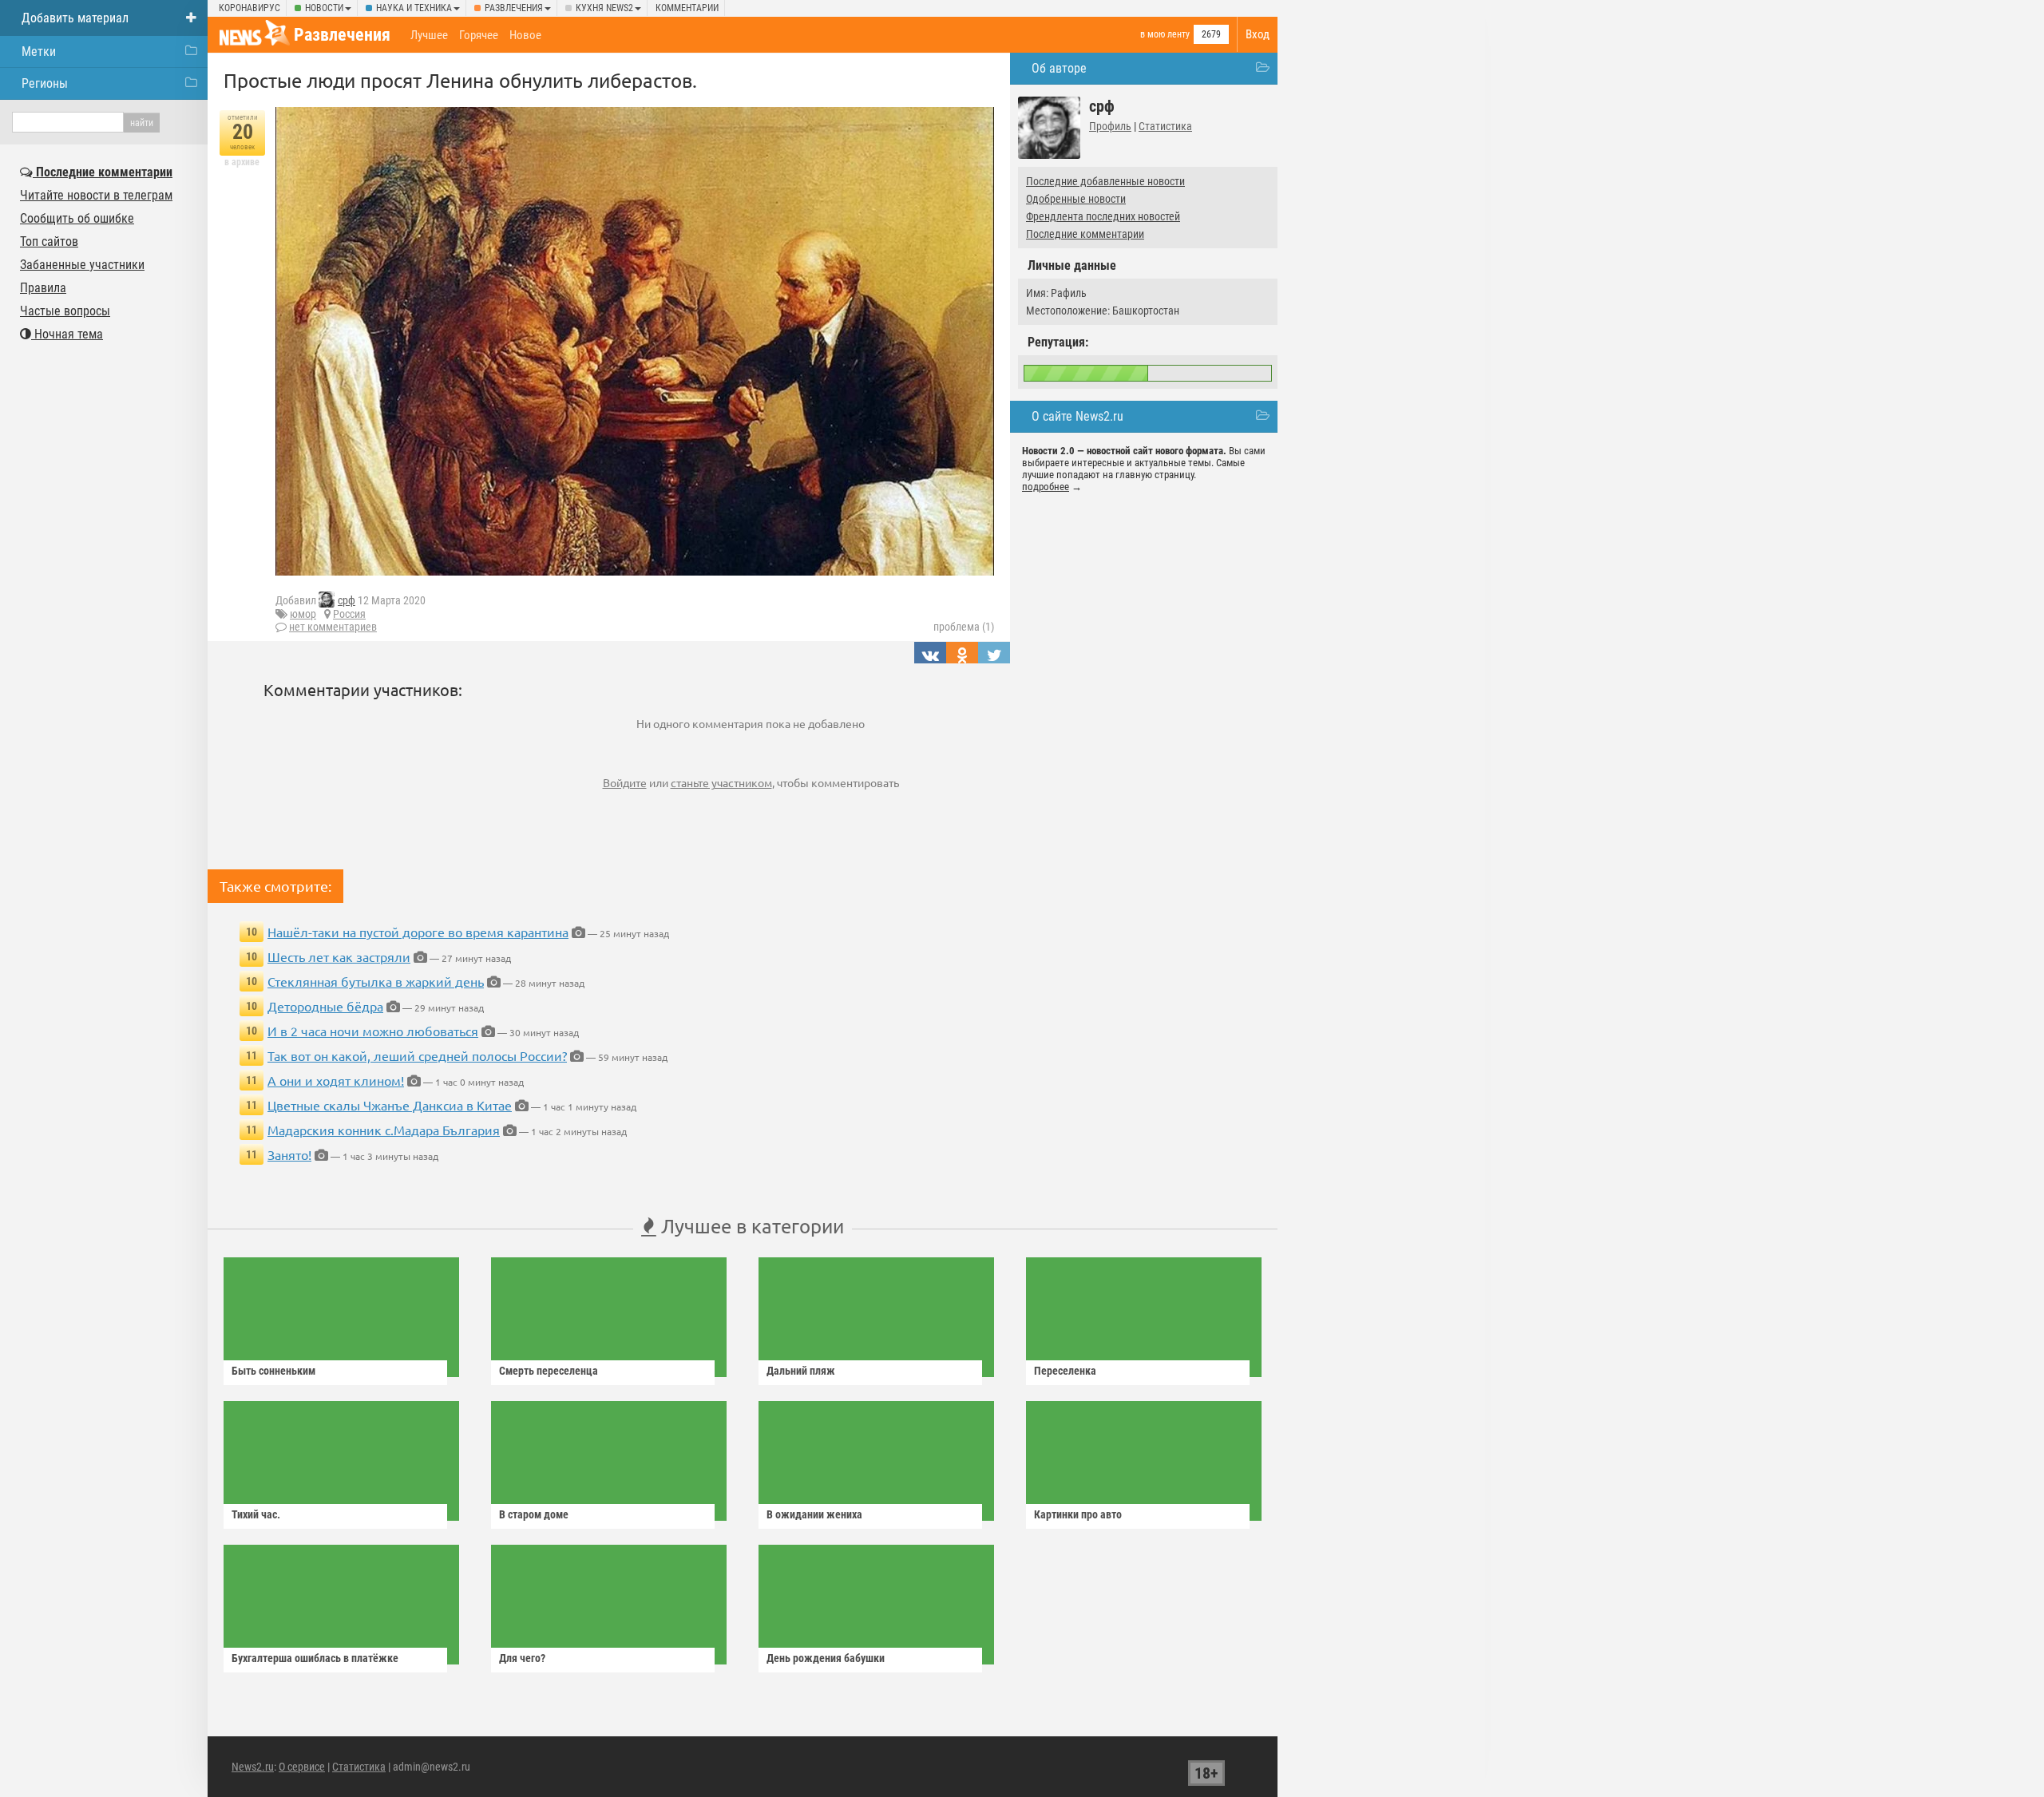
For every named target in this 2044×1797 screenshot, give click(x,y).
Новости (324, 8)
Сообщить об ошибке (77, 218)
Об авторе (1059, 68)
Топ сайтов (49, 241)
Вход (1258, 34)
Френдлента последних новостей (1103, 216)
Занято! (289, 1154)
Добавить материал (75, 18)
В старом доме (534, 1514)
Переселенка (1065, 1371)
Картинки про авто (1078, 1514)
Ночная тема (67, 334)
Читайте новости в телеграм (96, 195)
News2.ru (253, 1767)
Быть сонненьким (273, 1371)
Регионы (45, 83)
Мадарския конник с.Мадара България (384, 1130)
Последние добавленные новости (1105, 181)
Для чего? (522, 1658)
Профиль (1110, 126)
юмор (303, 614)
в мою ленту (1165, 34)
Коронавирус (250, 8)
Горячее (479, 35)
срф (347, 600)
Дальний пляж (801, 1371)
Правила (43, 288)
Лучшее (429, 35)
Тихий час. (256, 1514)
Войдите (625, 782)
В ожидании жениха (814, 1514)
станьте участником (721, 782)
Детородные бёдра (325, 1006)
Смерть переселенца (549, 1371)
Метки (39, 51)
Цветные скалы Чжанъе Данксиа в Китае (390, 1105)
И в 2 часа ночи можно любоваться (373, 1031)
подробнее (1046, 487)
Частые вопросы (65, 311)
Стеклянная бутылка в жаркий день (376, 981)
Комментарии (687, 8)
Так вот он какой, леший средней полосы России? (417, 1055)
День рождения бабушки (826, 1658)
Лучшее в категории (750, 1226)
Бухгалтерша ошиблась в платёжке (315, 1658)
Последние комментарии (1085, 234)
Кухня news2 (604, 8)
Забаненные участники (82, 265)
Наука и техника (414, 8)
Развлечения (514, 8)
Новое (525, 35)
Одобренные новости (1076, 199)
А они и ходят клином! (336, 1080)
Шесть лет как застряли (339, 956)
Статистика (1165, 126)
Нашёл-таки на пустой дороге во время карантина (418, 932)
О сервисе (302, 1767)
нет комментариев (333, 627)
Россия (349, 614)
